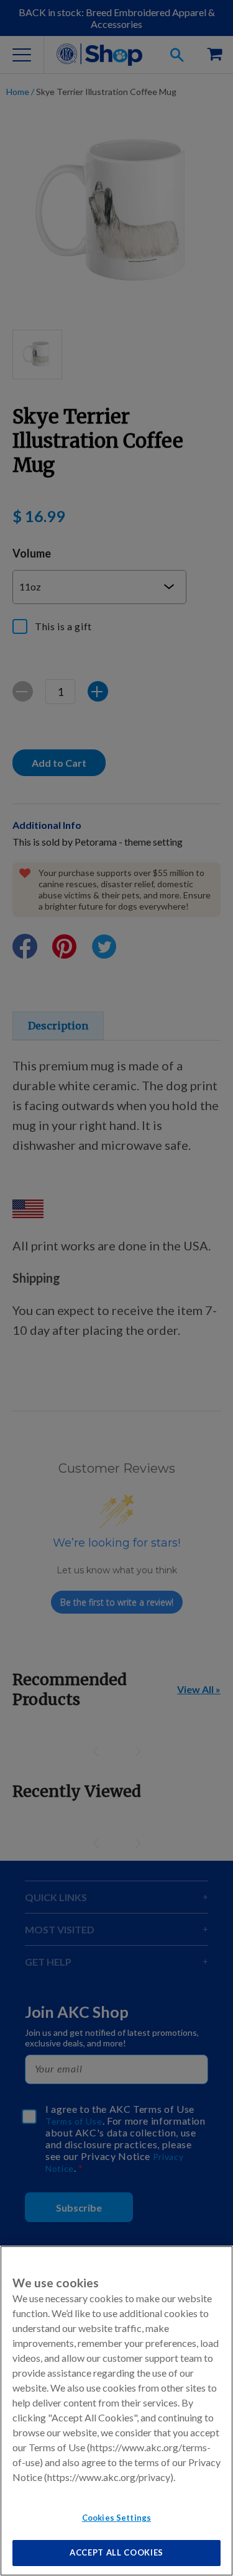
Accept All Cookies (116, 2552)
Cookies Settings (116, 2518)
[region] (116, 2411)
